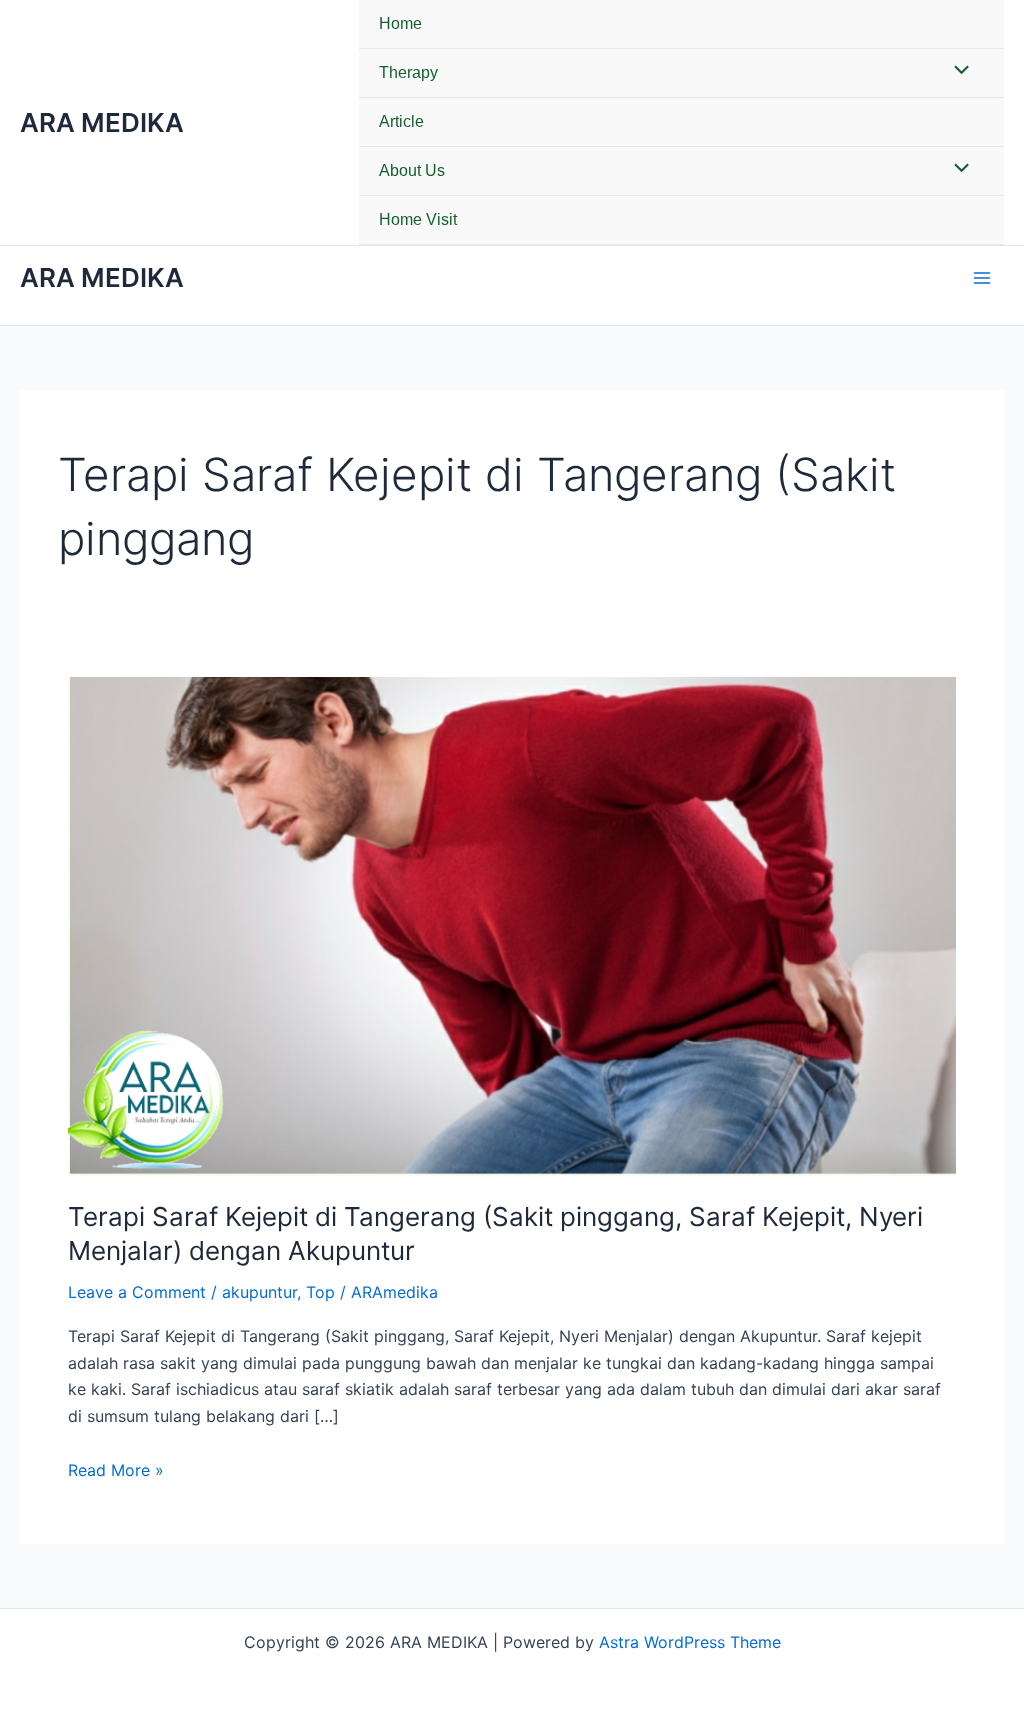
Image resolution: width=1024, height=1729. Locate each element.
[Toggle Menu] (957, 72)
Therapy (408, 72)
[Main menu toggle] (982, 278)
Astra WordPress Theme (690, 1642)
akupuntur (259, 1292)
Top (320, 1292)
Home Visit (418, 219)
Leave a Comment (137, 1292)
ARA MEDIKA (102, 122)
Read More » (116, 1468)
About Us (412, 170)
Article (401, 121)
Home (400, 23)
